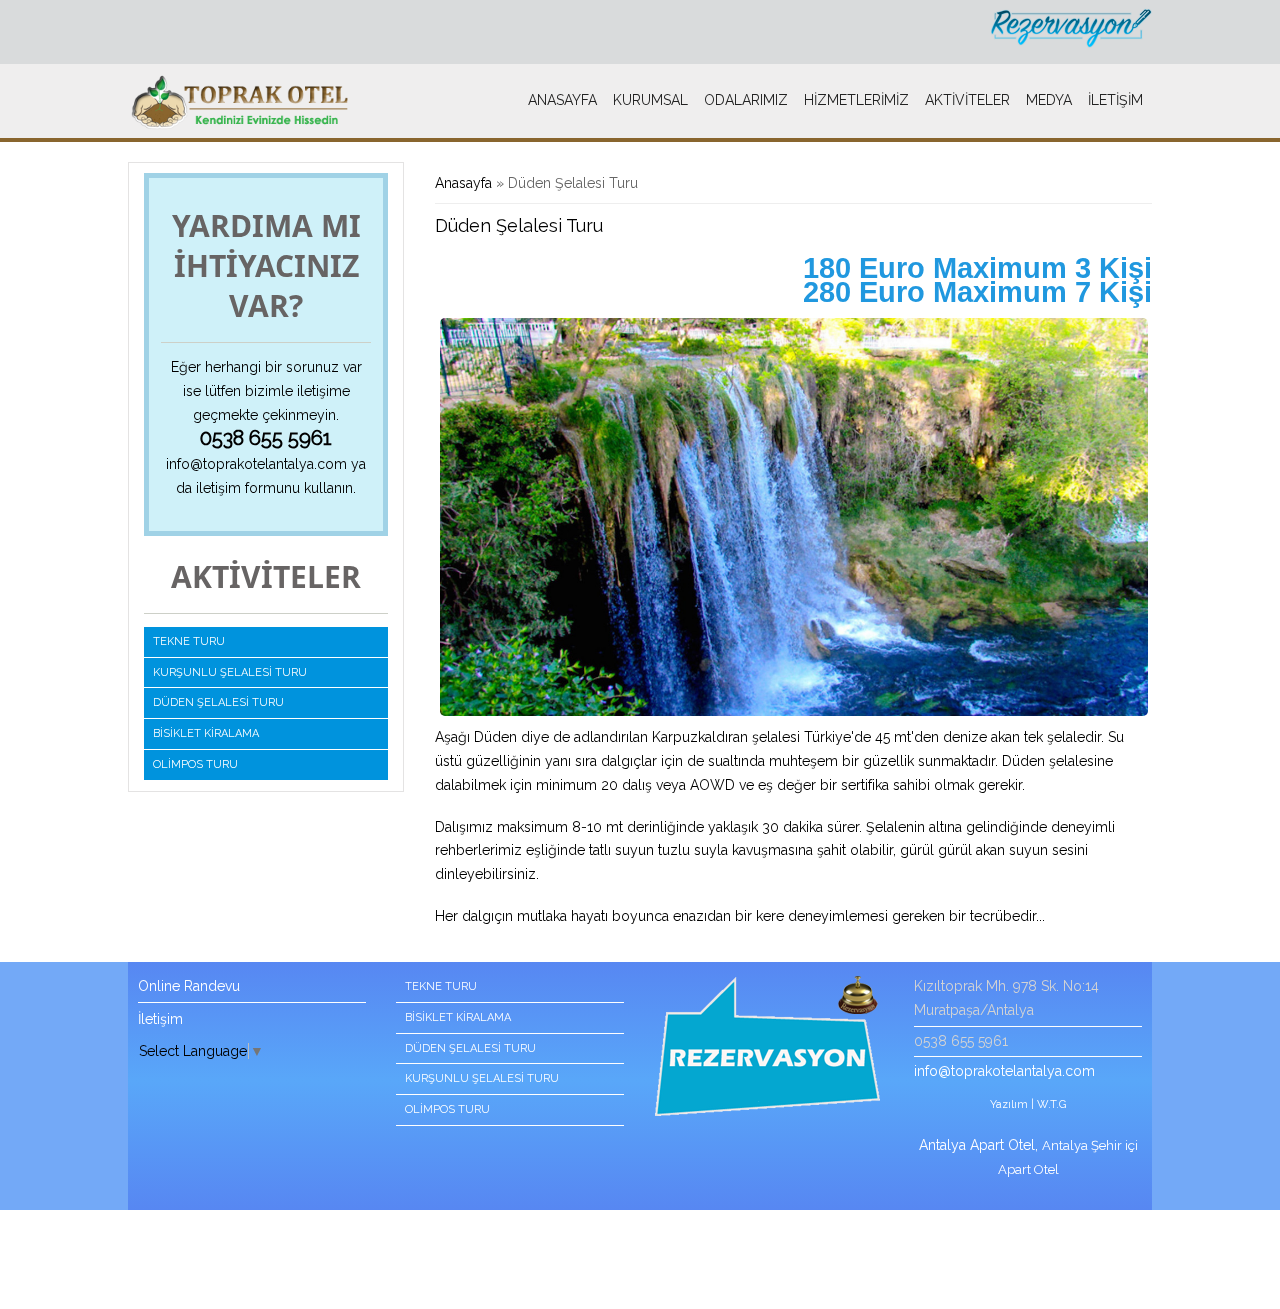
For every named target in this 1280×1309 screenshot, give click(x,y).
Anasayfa (562, 100)
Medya (1049, 100)
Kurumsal (650, 100)
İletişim (1115, 100)
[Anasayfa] (240, 103)
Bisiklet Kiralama (206, 733)
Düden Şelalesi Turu (218, 702)
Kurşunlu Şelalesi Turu (230, 672)
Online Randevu (189, 986)
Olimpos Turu (195, 764)
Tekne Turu (189, 641)
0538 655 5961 (266, 438)
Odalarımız (746, 100)
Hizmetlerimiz (856, 100)
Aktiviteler (967, 100)
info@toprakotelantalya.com (256, 464)
